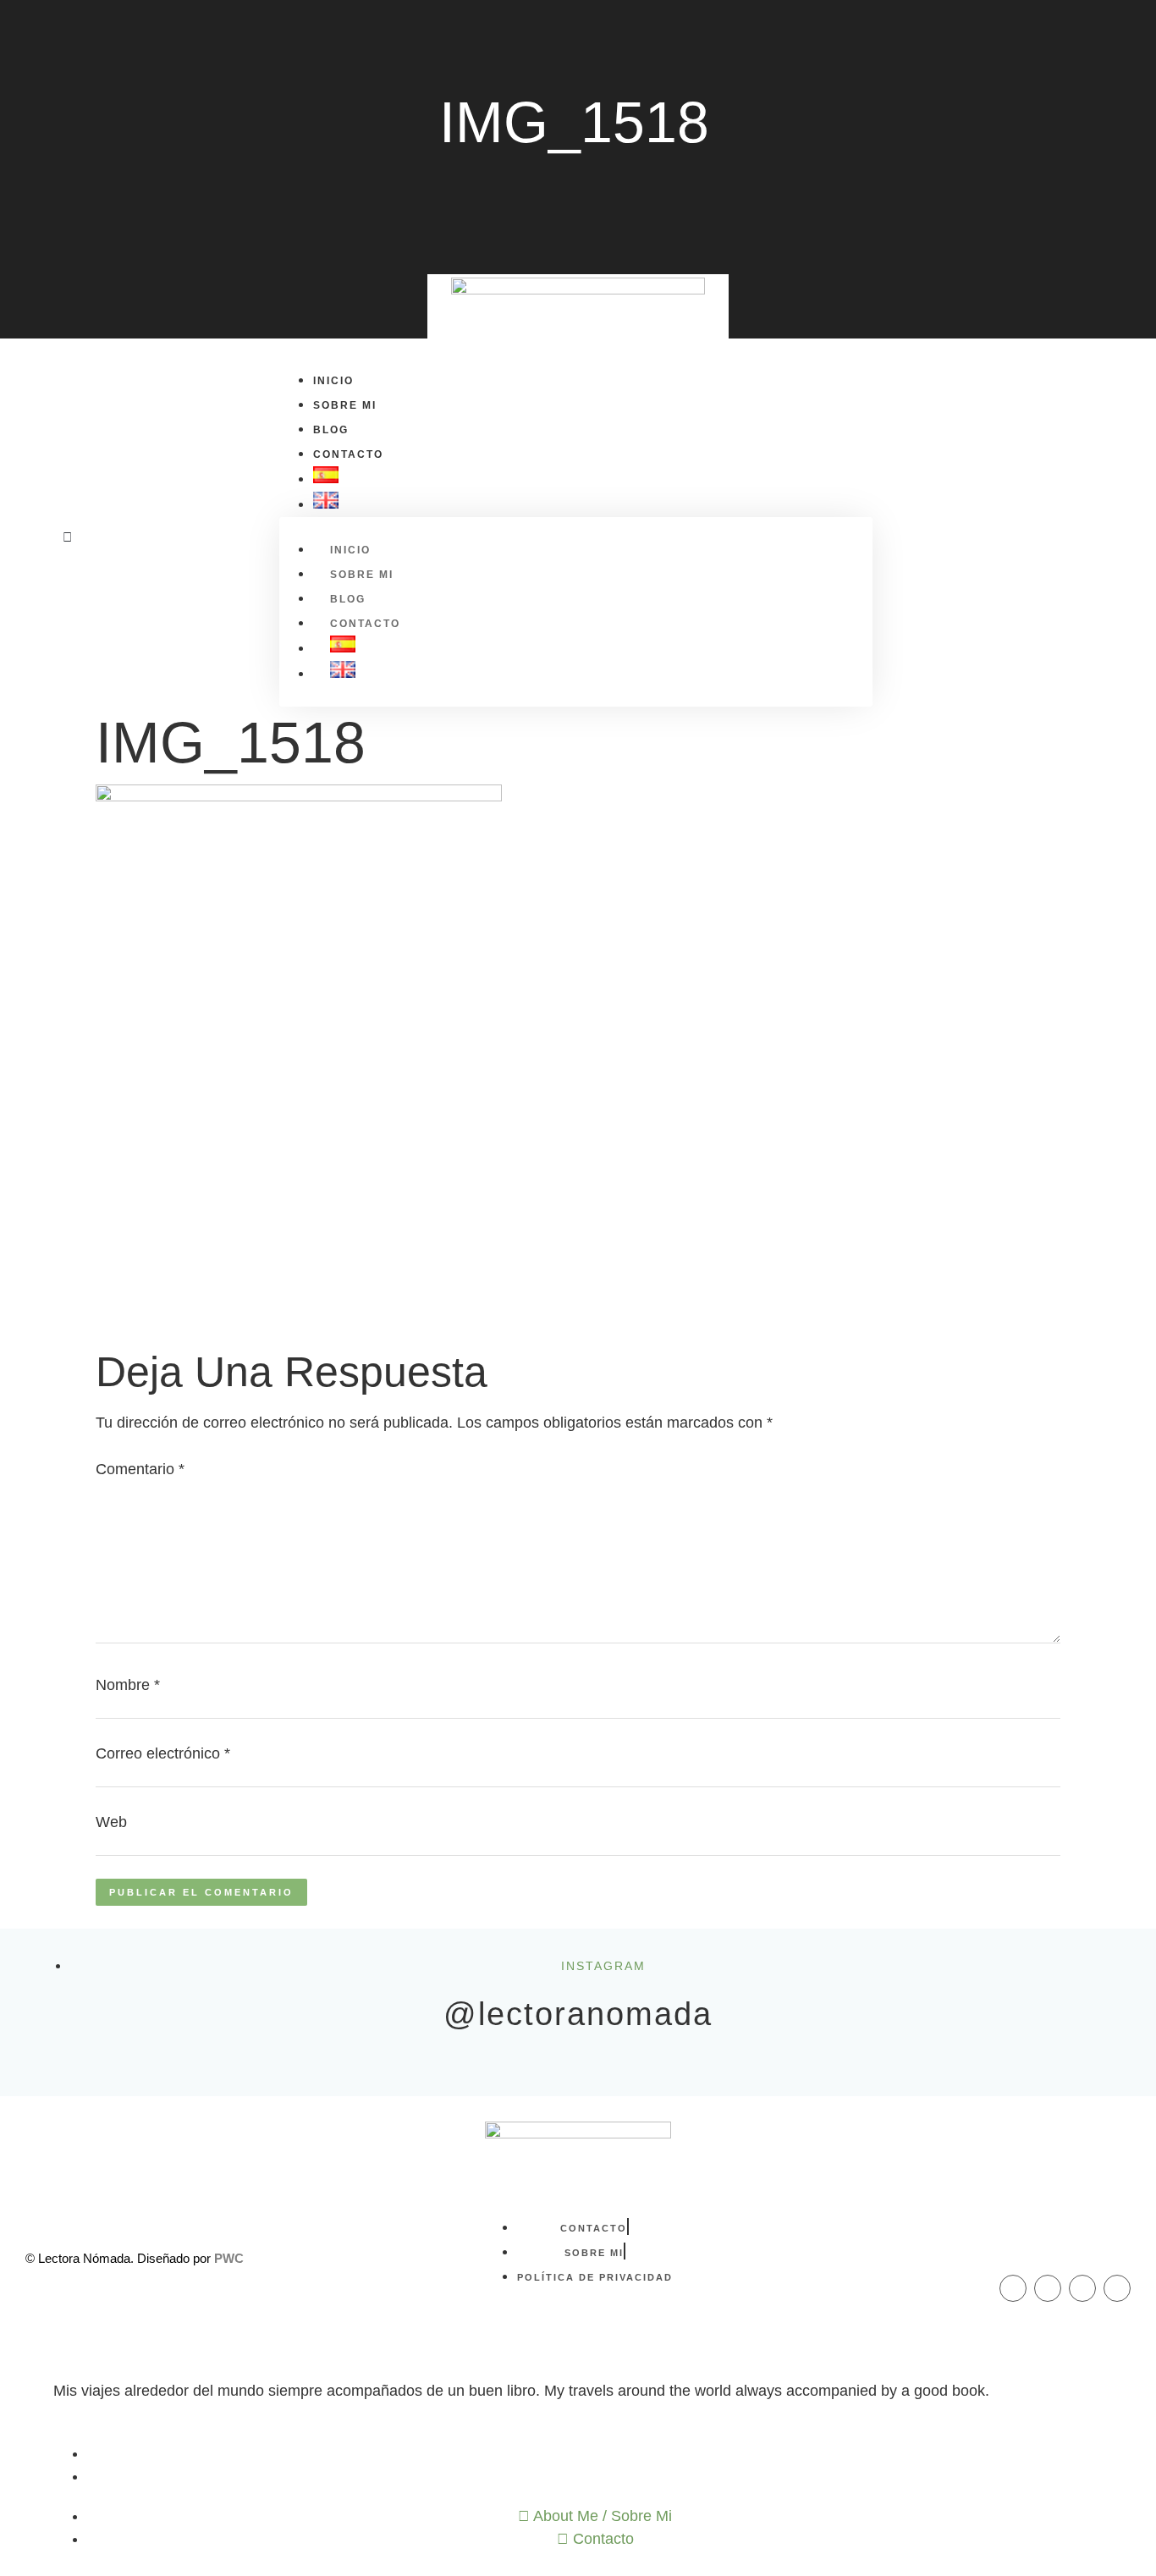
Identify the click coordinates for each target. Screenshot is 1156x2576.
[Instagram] (1048, 2288)
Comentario (140, 1469)
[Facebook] (1013, 2288)
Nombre (128, 1685)
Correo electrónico (163, 1753)
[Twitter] (1082, 2288)
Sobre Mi (345, 405)
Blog (331, 430)
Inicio (333, 381)
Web (111, 1822)
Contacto (348, 454)
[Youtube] (1117, 2288)
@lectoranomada (578, 2014)
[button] (67, 537)
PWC (229, 2258)
